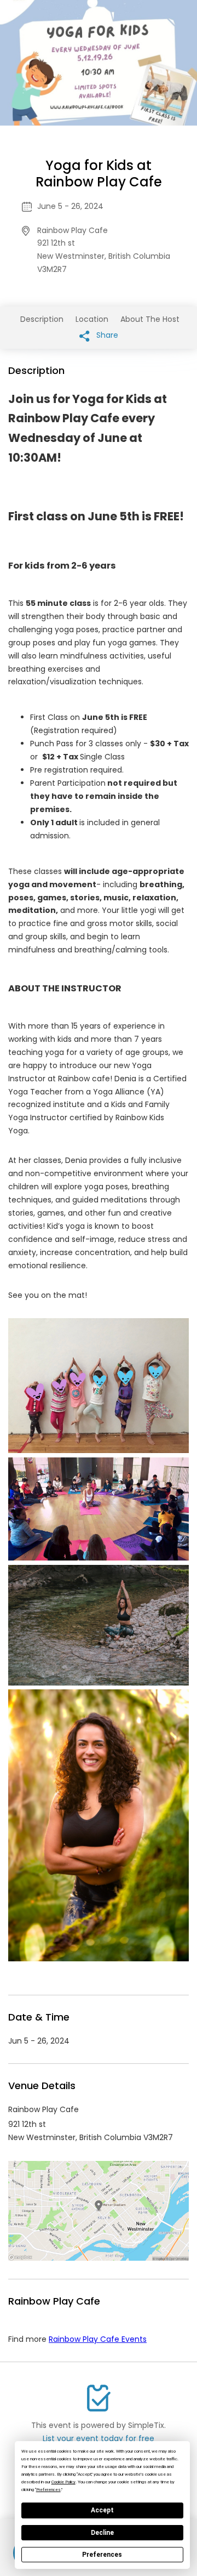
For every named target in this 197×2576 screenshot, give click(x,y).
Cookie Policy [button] (63, 2482)
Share (106, 335)
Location (92, 319)
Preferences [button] (48, 2490)
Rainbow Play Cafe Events (98, 2339)
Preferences (102, 2555)
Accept (102, 2510)
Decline (102, 2533)
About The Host (150, 319)
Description (42, 319)
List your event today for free (99, 2438)
